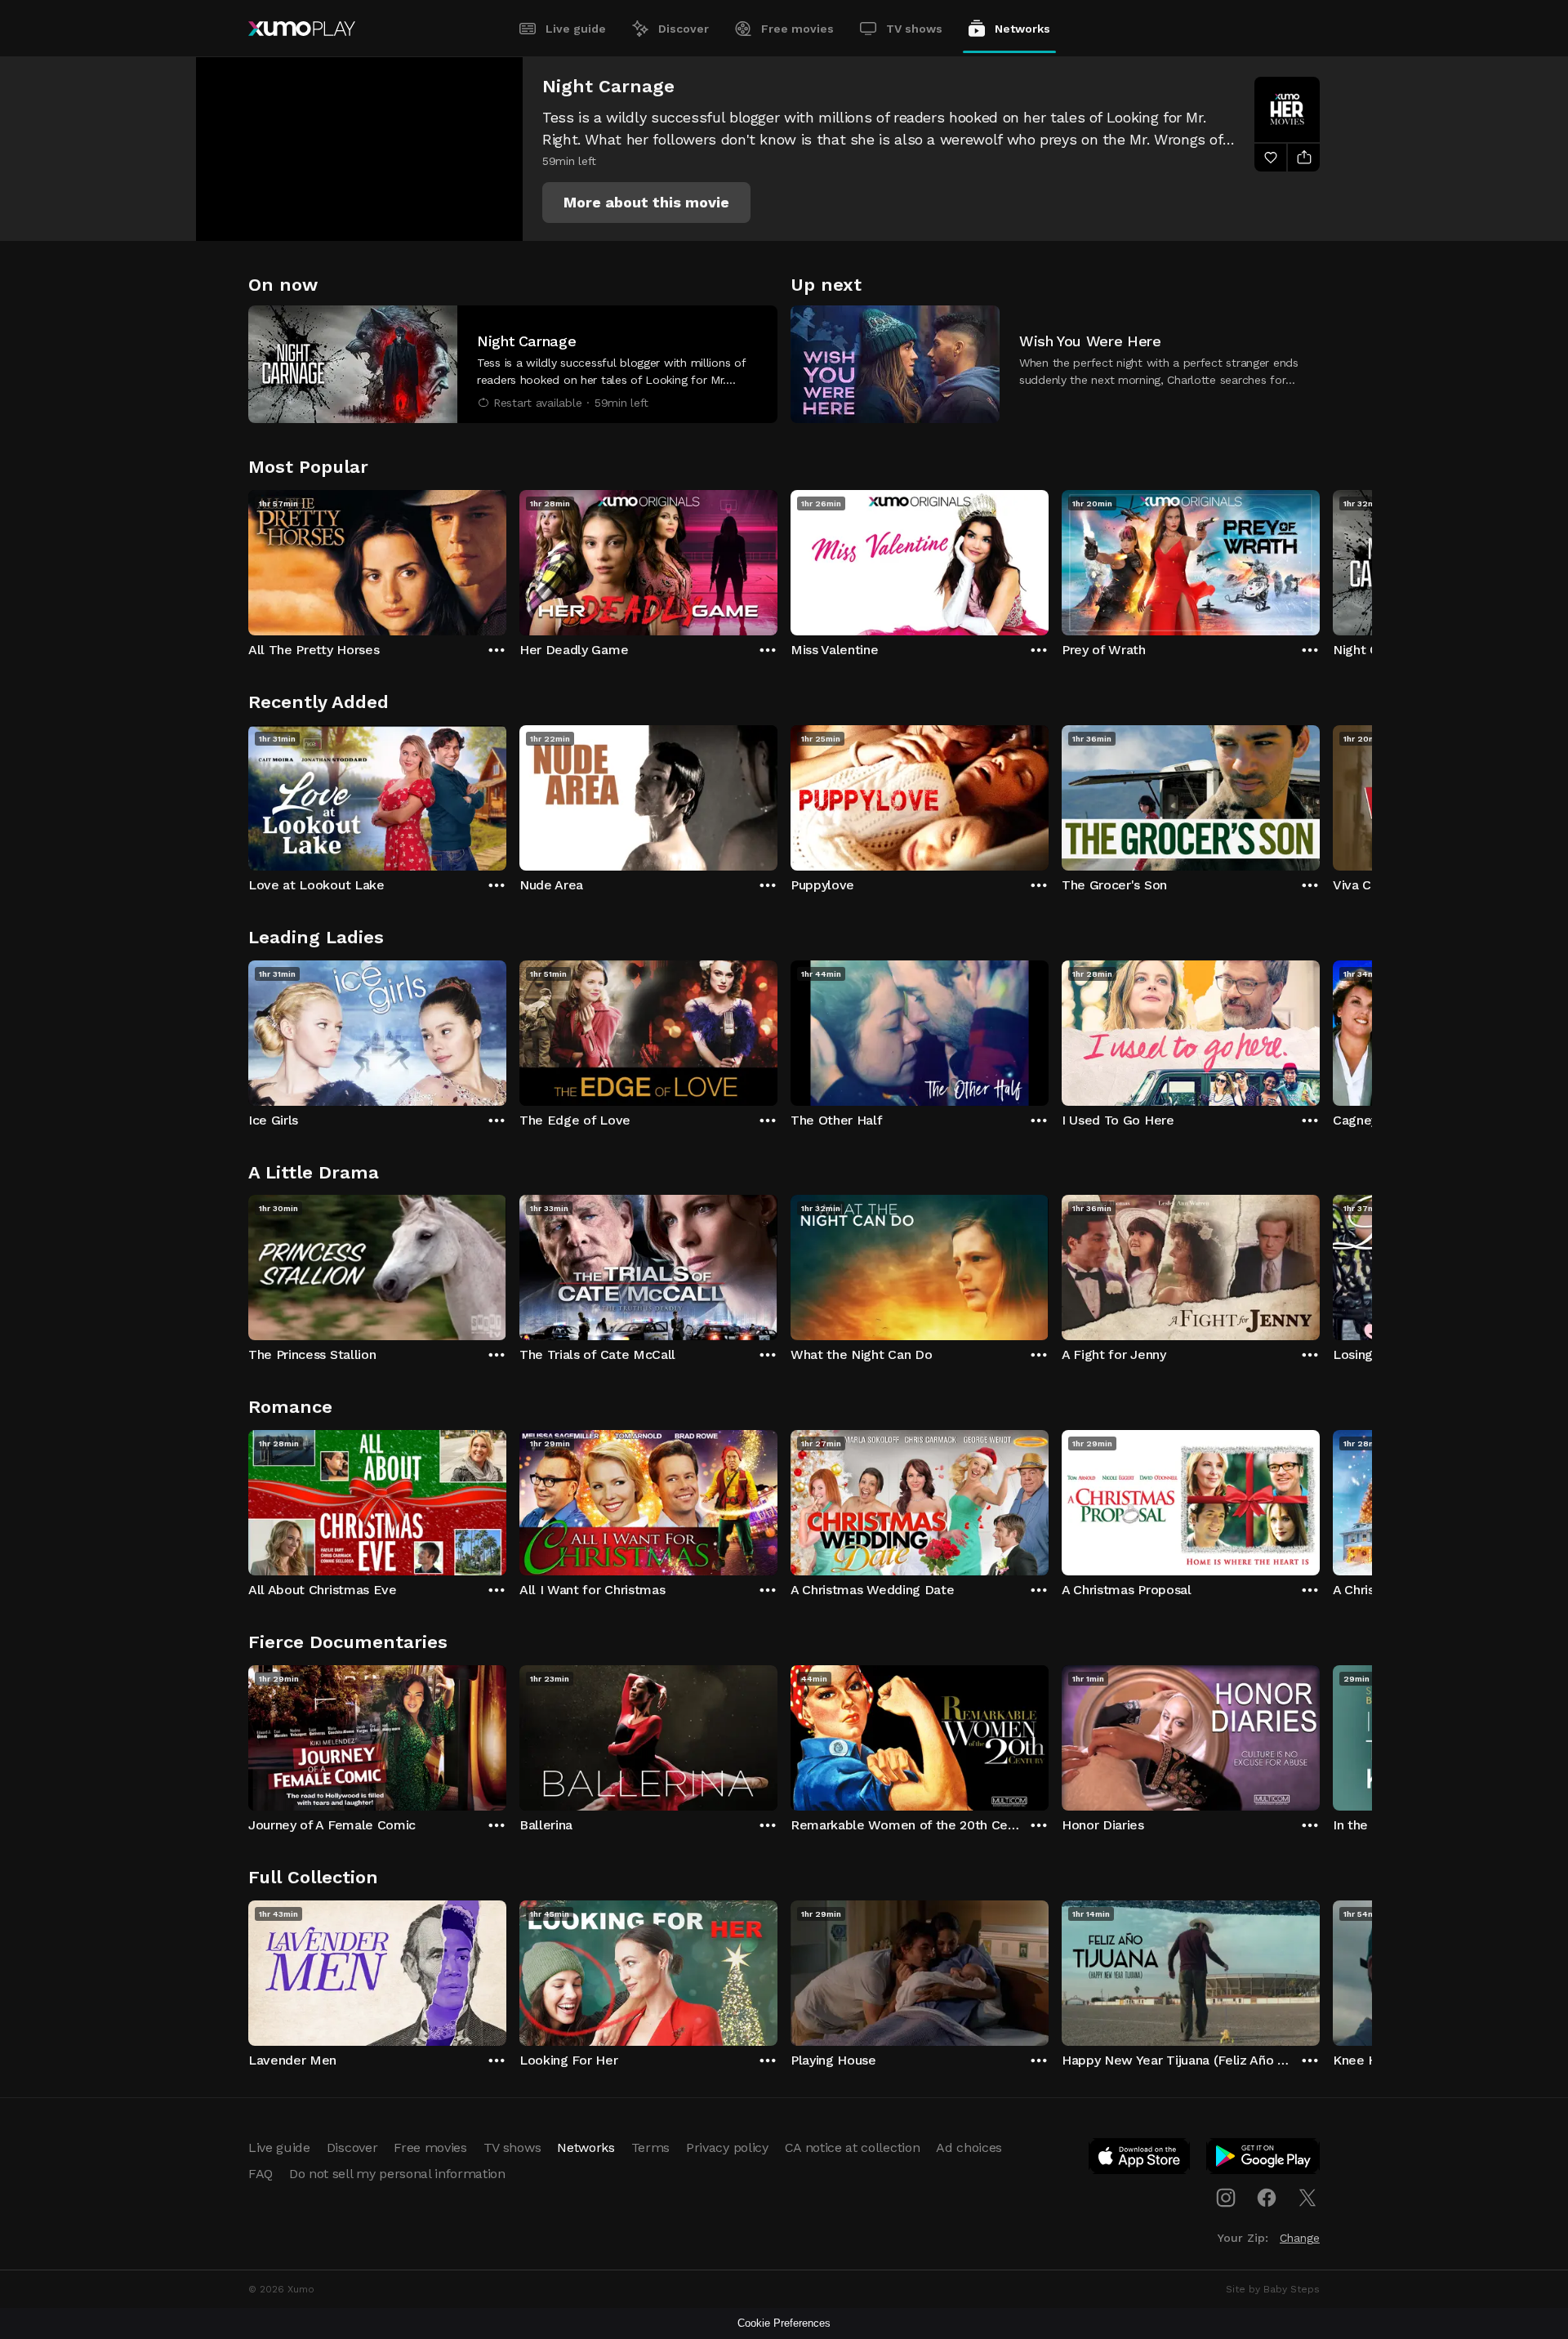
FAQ (261, 2174)
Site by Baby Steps (1273, 2289)
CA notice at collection (853, 2147)
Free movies (797, 29)
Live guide (576, 29)
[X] (1307, 2198)
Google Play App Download (1264, 2159)
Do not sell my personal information (397, 2174)
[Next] (1320, 559)
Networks (1022, 29)
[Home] (302, 29)
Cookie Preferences (784, 2323)
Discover (684, 29)
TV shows (914, 29)
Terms (650, 2147)
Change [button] (1300, 2238)
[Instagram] (1226, 2198)
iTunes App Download (1140, 2159)
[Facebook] (1267, 2198)
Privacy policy (727, 2147)
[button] (646, 203)
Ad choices (969, 2147)
